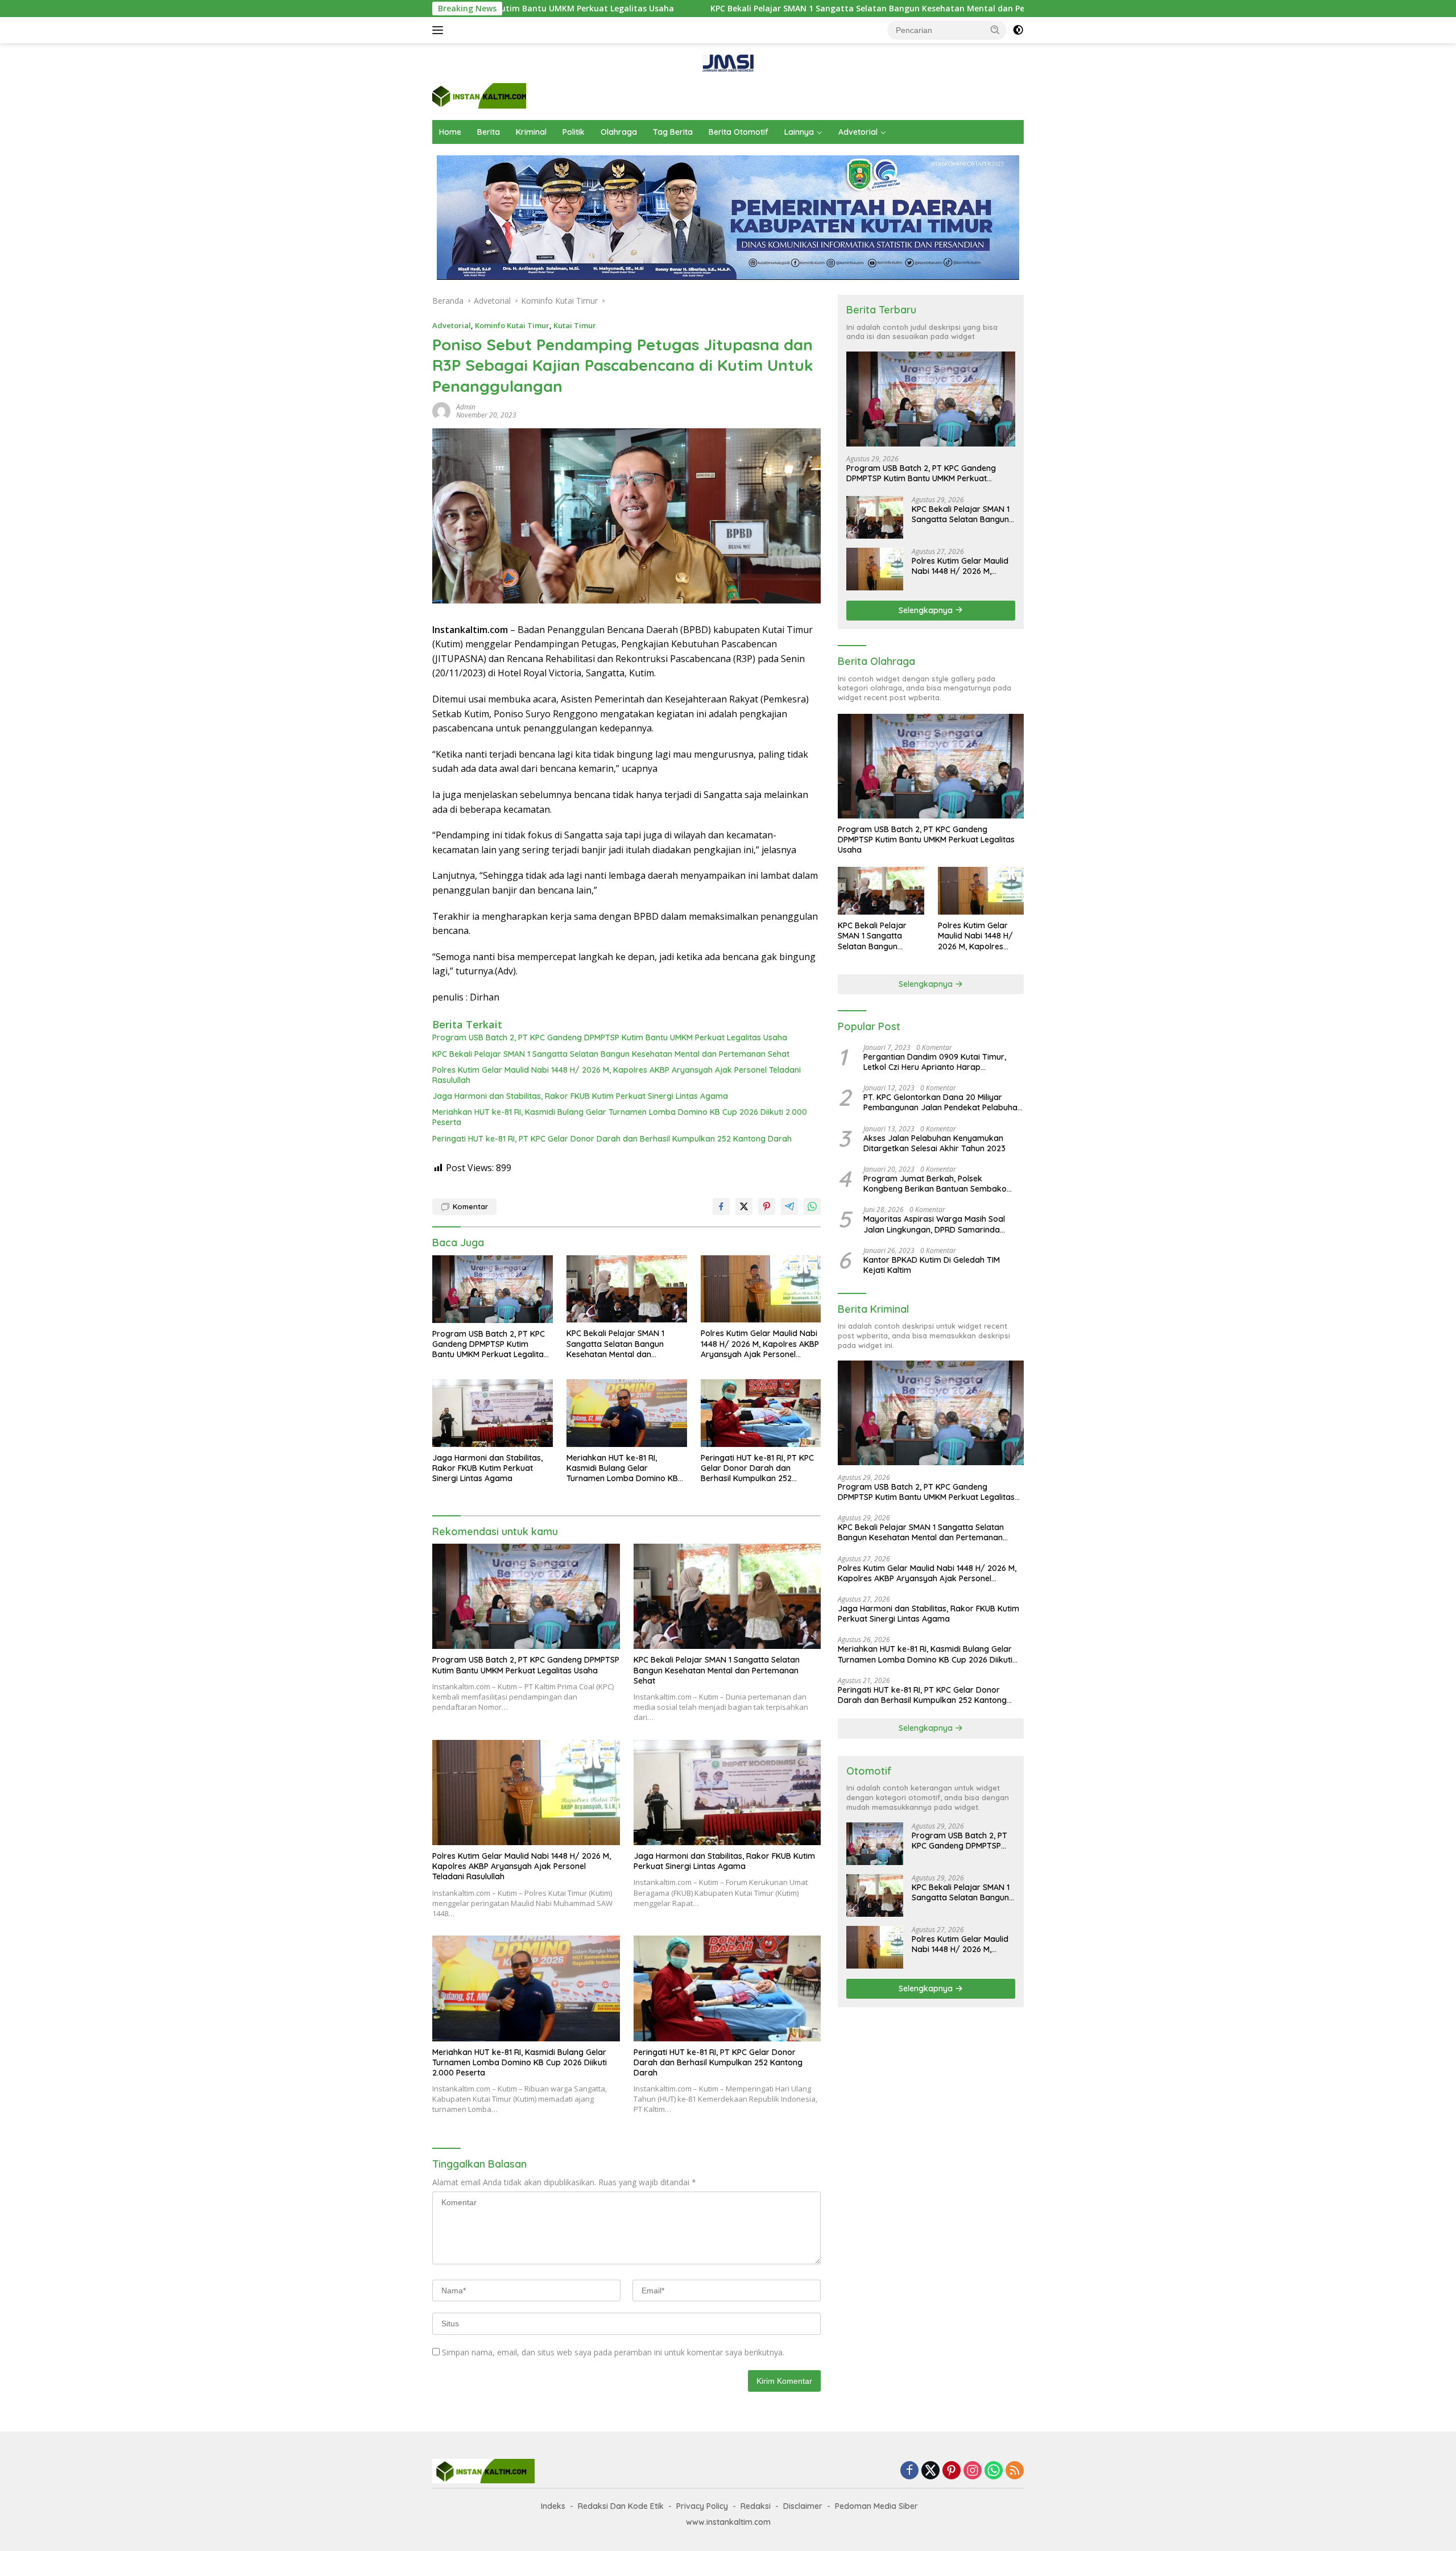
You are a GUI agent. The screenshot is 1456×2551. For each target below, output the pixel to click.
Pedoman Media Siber (876, 2506)
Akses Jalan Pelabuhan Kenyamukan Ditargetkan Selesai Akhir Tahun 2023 (934, 1143)
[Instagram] (973, 2471)
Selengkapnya (927, 610)
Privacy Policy (702, 2506)
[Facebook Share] (721, 1206)
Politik (574, 132)
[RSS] (1015, 2471)
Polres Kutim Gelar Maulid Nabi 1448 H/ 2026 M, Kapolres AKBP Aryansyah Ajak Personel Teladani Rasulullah (617, 1075)
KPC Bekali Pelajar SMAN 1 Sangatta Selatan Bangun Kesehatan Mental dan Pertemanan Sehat (725, 9)
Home (450, 132)
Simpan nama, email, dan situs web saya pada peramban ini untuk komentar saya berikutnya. (613, 2352)
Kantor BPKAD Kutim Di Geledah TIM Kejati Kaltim (932, 1265)
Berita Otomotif (739, 132)
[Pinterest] (952, 2471)
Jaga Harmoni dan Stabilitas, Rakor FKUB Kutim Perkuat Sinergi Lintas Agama (580, 1096)
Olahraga (619, 132)
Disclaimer (803, 2506)
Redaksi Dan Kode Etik (621, 2506)
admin (466, 407)
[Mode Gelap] (1018, 30)
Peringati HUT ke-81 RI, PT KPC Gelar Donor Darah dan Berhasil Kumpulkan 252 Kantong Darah (612, 1139)
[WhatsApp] (994, 2471)
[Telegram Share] (789, 1206)
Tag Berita (673, 132)
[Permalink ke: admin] (441, 410)
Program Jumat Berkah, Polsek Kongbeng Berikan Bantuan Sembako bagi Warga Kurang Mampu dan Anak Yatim (936, 1184)
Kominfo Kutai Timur (512, 325)
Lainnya (799, 132)
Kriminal (531, 132)
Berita (489, 132)
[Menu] (440, 30)
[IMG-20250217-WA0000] (728, 62)
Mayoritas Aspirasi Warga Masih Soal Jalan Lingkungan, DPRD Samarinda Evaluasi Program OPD (934, 1224)
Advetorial (858, 132)
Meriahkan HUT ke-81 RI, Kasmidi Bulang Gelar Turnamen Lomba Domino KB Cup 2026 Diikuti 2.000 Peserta (620, 1117)
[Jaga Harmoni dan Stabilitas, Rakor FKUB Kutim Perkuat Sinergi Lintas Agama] (493, 1413)
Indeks (553, 2506)
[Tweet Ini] (744, 1206)
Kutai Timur (575, 325)
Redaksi (756, 2506)
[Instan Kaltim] (479, 95)
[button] (995, 30)
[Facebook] (909, 2471)
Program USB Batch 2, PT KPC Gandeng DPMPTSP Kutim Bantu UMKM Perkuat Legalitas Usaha (610, 1037)
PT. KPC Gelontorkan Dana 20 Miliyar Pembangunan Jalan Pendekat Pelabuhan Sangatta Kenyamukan (943, 1102)
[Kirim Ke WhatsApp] (812, 1206)
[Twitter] (930, 2471)
